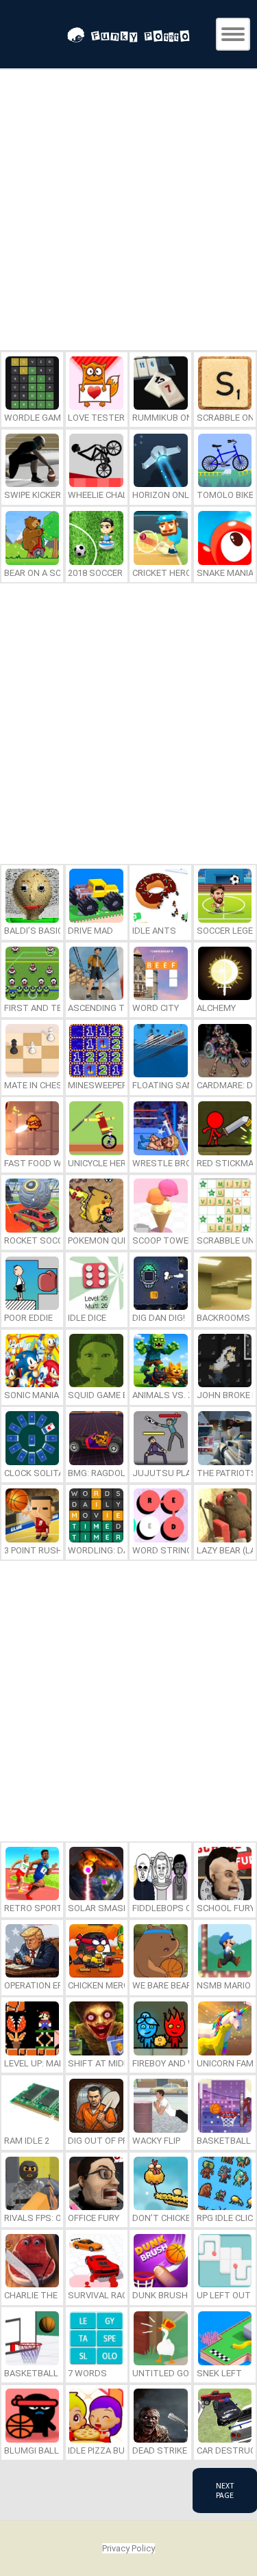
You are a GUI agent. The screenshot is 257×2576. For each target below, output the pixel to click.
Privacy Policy (128, 2548)
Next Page (225, 2490)
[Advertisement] (128, 212)
